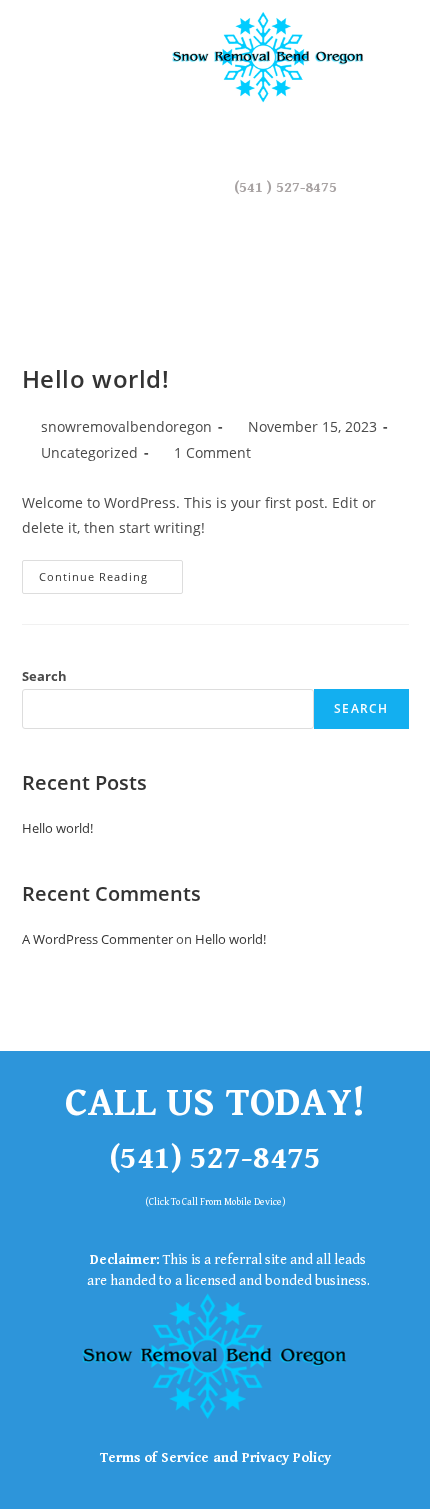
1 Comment (212, 452)
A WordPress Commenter (97, 939)
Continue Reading (111, 572)
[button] (53, 59)
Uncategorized (89, 452)
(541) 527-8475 (215, 1158)
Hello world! (96, 378)
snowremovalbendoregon (126, 426)
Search (44, 676)
